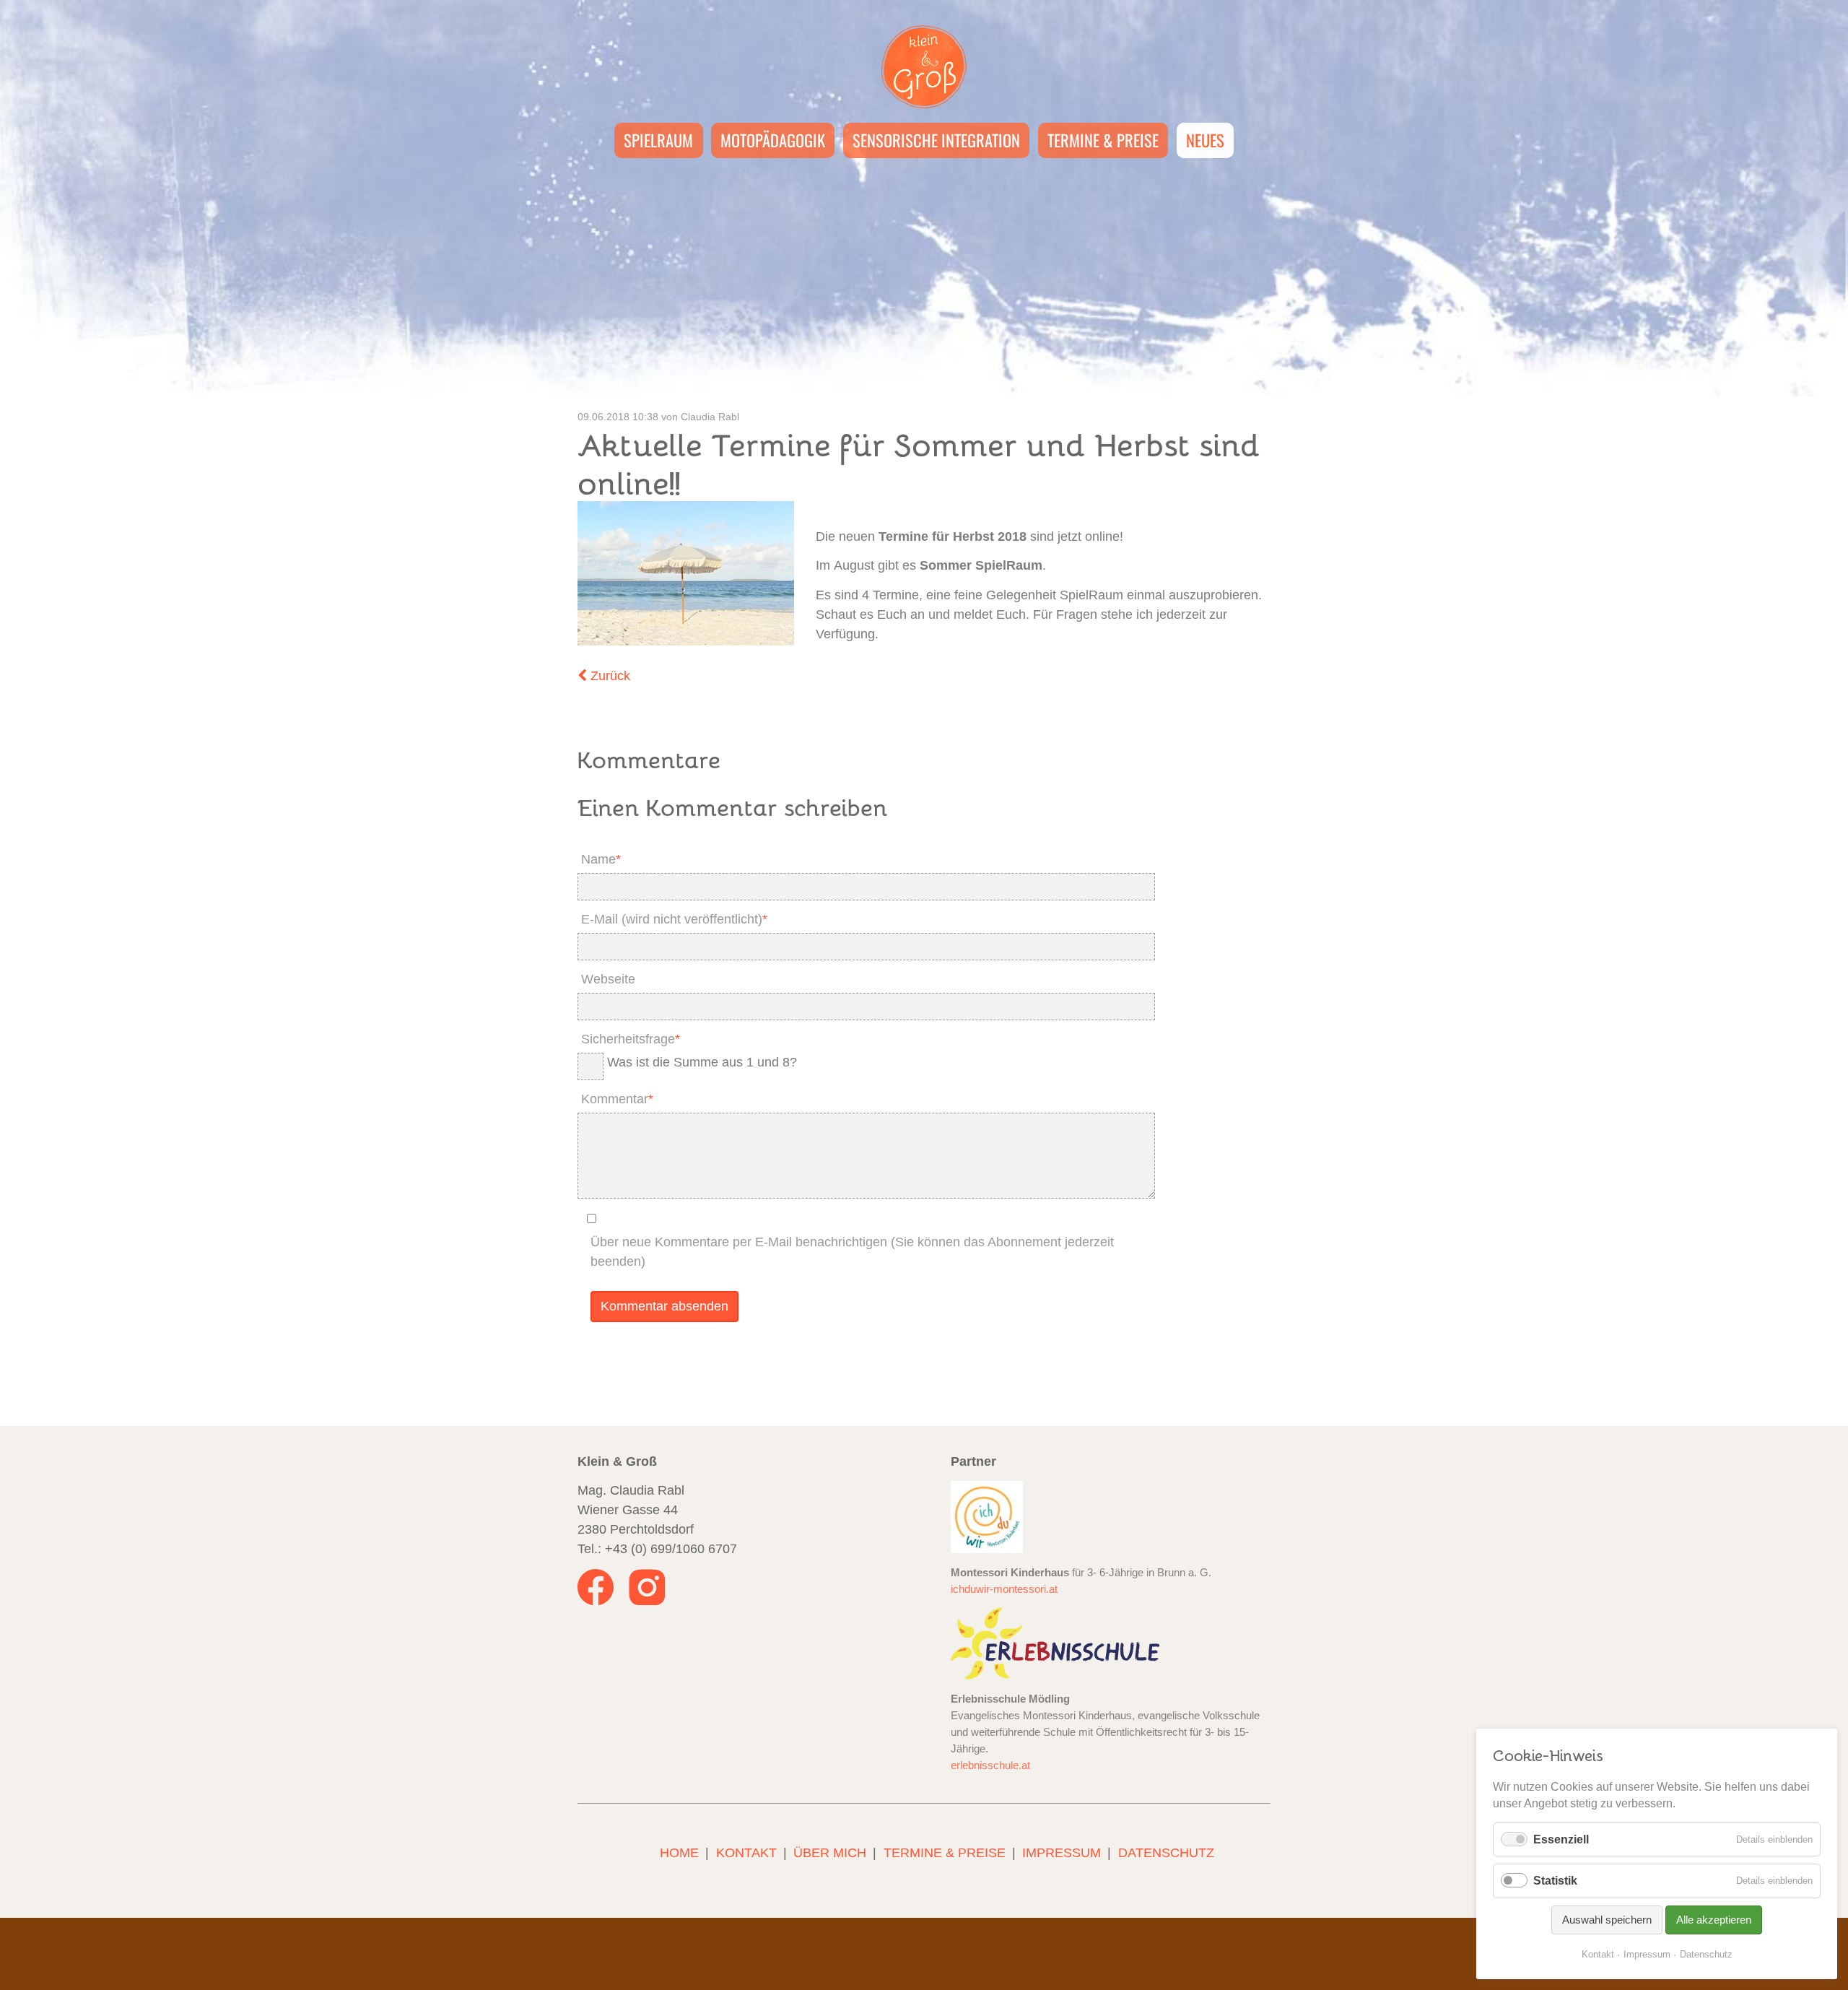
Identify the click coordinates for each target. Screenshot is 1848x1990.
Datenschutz (1166, 1853)
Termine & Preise (1103, 140)
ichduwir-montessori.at (1004, 1589)
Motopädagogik (773, 140)
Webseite (608, 979)
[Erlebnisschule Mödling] (1055, 1643)
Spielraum (658, 140)
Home (679, 1853)
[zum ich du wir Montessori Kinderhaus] (987, 1516)
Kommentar (615, 1097)
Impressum (1062, 1853)
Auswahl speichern (1607, 1920)
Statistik (1555, 1881)
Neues (1205, 140)
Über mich (830, 1853)
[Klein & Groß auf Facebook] (597, 1601)
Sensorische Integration (936, 140)
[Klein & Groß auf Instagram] (647, 1601)
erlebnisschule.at (990, 1765)
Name (599, 857)
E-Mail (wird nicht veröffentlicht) (672, 917)
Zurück (610, 676)
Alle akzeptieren (1714, 1920)
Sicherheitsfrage (629, 1037)
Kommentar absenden (664, 1306)
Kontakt (746, 1853)
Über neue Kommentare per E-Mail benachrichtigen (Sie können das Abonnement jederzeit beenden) (852, 1252)
